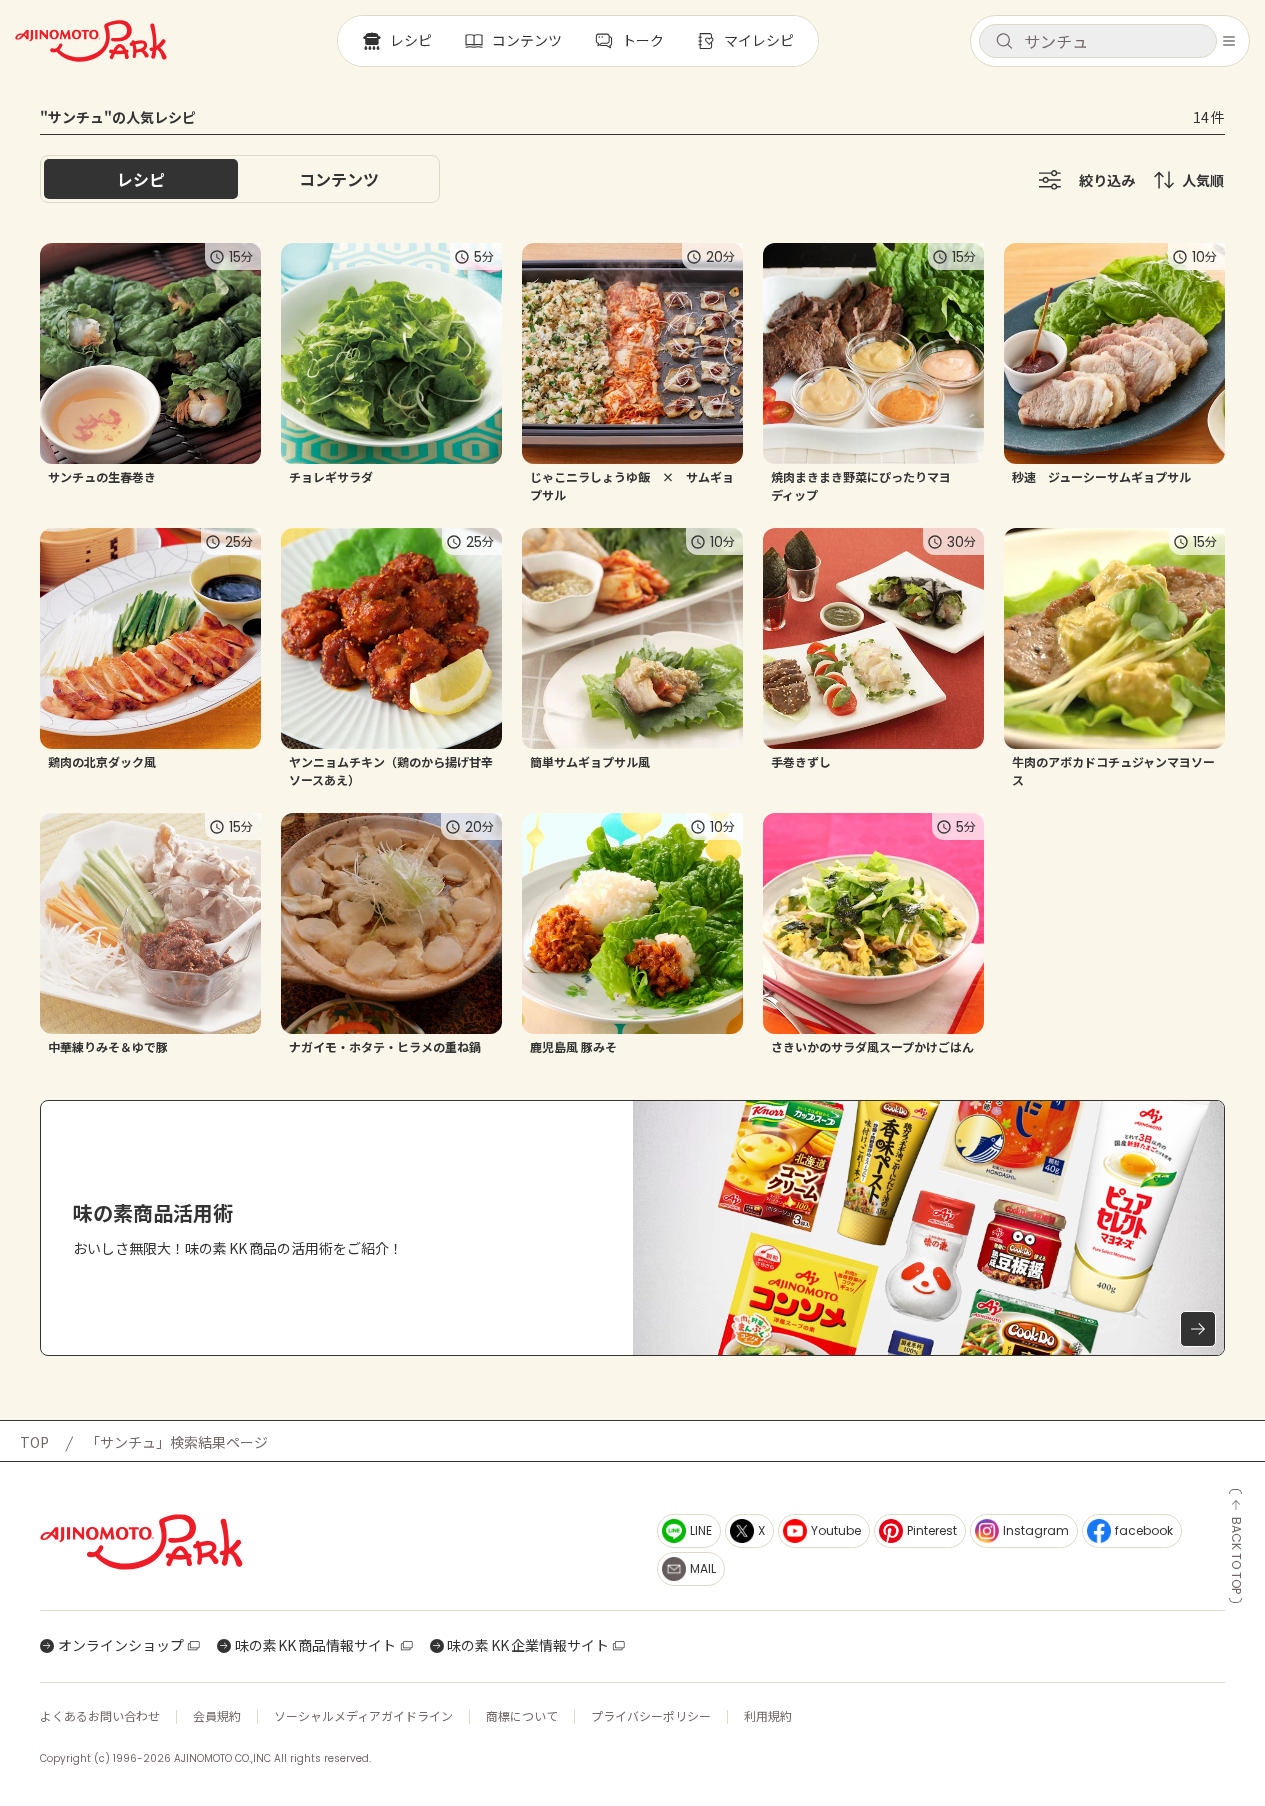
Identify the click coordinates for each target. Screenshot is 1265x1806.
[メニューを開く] (1229, 41)
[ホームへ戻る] (91, 41)
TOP (34, 1442)
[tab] (339, 179)
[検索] (1004, 42)
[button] (1098, 41)
